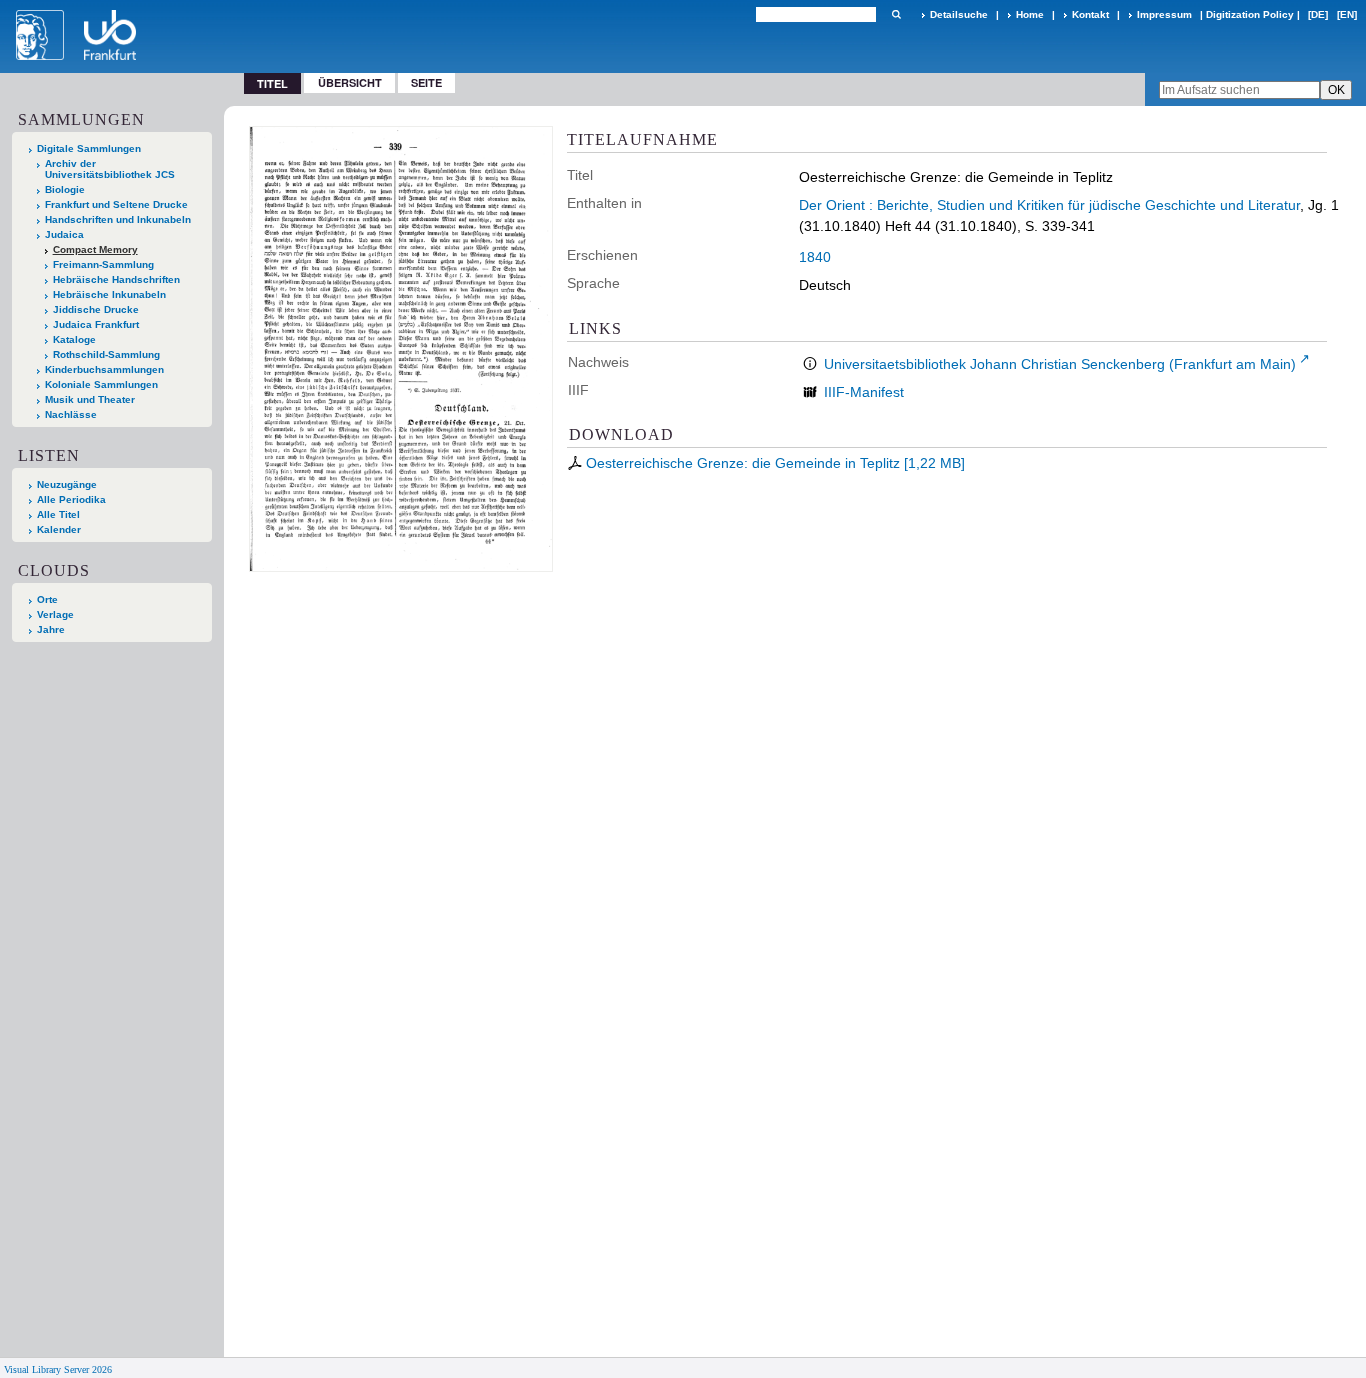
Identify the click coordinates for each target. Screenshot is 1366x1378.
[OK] (896, 14)
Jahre (51, 629)
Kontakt (1090, 14)
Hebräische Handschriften (116, 279)
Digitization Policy (1250, 14)
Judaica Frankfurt (96, 324)
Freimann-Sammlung (103, 264)
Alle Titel (58, 514)
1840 (815, 257)
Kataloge (74, 339)
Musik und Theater (90, 399)
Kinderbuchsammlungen (104, 369)
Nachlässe (71, 414)
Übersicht (350, 82)
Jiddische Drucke (96, 309)
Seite (426, 82)
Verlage (55, 614)
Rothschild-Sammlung (106, 354)
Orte (47, 599)
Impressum (1164, 14)
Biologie (65, 189)
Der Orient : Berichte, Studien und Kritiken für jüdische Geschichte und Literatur (1049, 205)
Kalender (59, 529)
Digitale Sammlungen (89, 148)
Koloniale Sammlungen (101, 384)
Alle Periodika (71, 499)
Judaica (64, 234)
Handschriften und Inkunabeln (118, 219)
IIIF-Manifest (864, 392)
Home (1030, 14)
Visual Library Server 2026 (58, 1369)
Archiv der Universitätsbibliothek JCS (110, 169)
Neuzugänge (67, 484)
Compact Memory (95, 249)
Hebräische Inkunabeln (109, 294)
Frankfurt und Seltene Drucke (116, 204)
